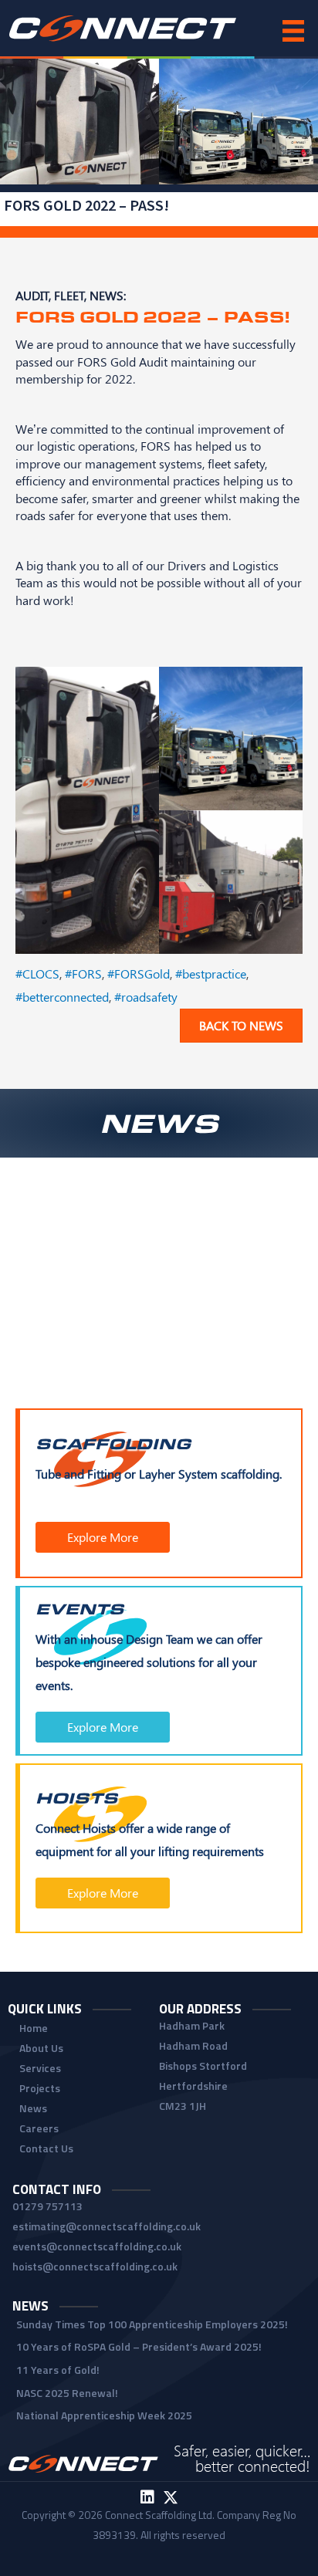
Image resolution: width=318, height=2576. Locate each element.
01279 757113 (47, 2206)
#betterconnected (62, 996)
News (107, 295)
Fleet (69, 295)
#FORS (83, 973)
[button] (103, 1537)
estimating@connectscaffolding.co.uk (107, 2226)
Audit (32, 295)
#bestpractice (211, 973)
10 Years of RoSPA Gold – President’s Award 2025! (139, 2346)
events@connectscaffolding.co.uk (97, 2246)
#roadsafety (146, 996)
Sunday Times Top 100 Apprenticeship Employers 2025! (152, 2324)
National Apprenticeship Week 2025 (104, 2415)
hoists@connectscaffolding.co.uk (95, 2266)
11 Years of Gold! (58, 2370)
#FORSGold (139, 973)
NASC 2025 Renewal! (67, 2393)
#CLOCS (37, 973)
